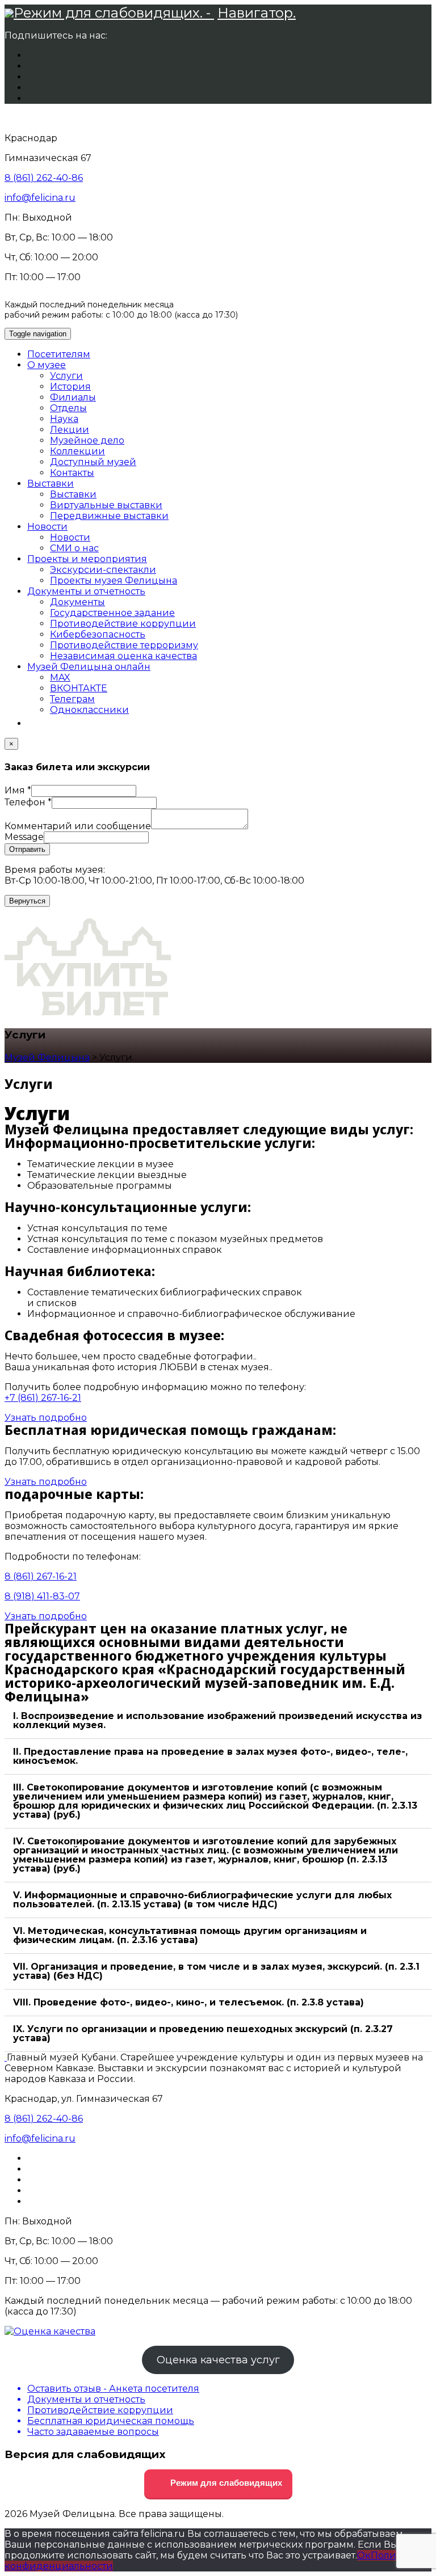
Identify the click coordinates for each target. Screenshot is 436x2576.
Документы (77, 602)
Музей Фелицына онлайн (89, 667)
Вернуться (27, 901)
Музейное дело (87, 440)
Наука (64, 419)
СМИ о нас (74, 548)
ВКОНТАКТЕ (79, 688)
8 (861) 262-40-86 (44, 178)
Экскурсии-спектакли (103, 570)
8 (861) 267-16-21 (41, 1576)
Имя (18, 790)
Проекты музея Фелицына (114, 580)
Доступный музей (93, 462)
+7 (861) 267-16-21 (43, 1398)
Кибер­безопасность (98, 634)
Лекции (70, 430)
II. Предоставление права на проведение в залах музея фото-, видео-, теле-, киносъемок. (210, 1756)
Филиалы (73, 397)
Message (24, 837)
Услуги (66, 376)
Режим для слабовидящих (225, 2483)
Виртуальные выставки (106, 505)
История (70, 387)
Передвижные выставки (109, 516)
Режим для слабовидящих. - (114, 13)
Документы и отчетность (86, 591)
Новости (47, 527)
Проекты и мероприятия (87, 559)
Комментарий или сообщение (78, 826)
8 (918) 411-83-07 (42, 1596)
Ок (364, 2555)
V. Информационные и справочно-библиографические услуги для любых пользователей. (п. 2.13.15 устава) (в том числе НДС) (202, 1900)
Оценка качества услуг (218, 2360)
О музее (47, 365)
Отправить (27, 849)
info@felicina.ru (40, 198)
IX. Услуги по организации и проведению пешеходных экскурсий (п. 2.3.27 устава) (203, 2034)
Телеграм (72, 699)
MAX (60, 677)
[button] (218, 1721)
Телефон (28, 802)
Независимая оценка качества (123, 656)
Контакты (72, 473)
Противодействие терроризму (124, 645)
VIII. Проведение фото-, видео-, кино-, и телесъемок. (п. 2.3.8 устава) (188, 2002)
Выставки (51, 483)
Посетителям (59, 354)
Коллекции (77, 451)
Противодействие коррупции (123, 624)
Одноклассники (89, 710)
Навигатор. (257, 13)
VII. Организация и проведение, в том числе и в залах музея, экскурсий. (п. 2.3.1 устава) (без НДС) (216, 1971)
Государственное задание (112, 613)
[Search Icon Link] (33, 723)
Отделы (68, 408)
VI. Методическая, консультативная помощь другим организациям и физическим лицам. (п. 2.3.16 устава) (190, 1935)
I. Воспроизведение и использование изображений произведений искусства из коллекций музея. (217, 1720)
